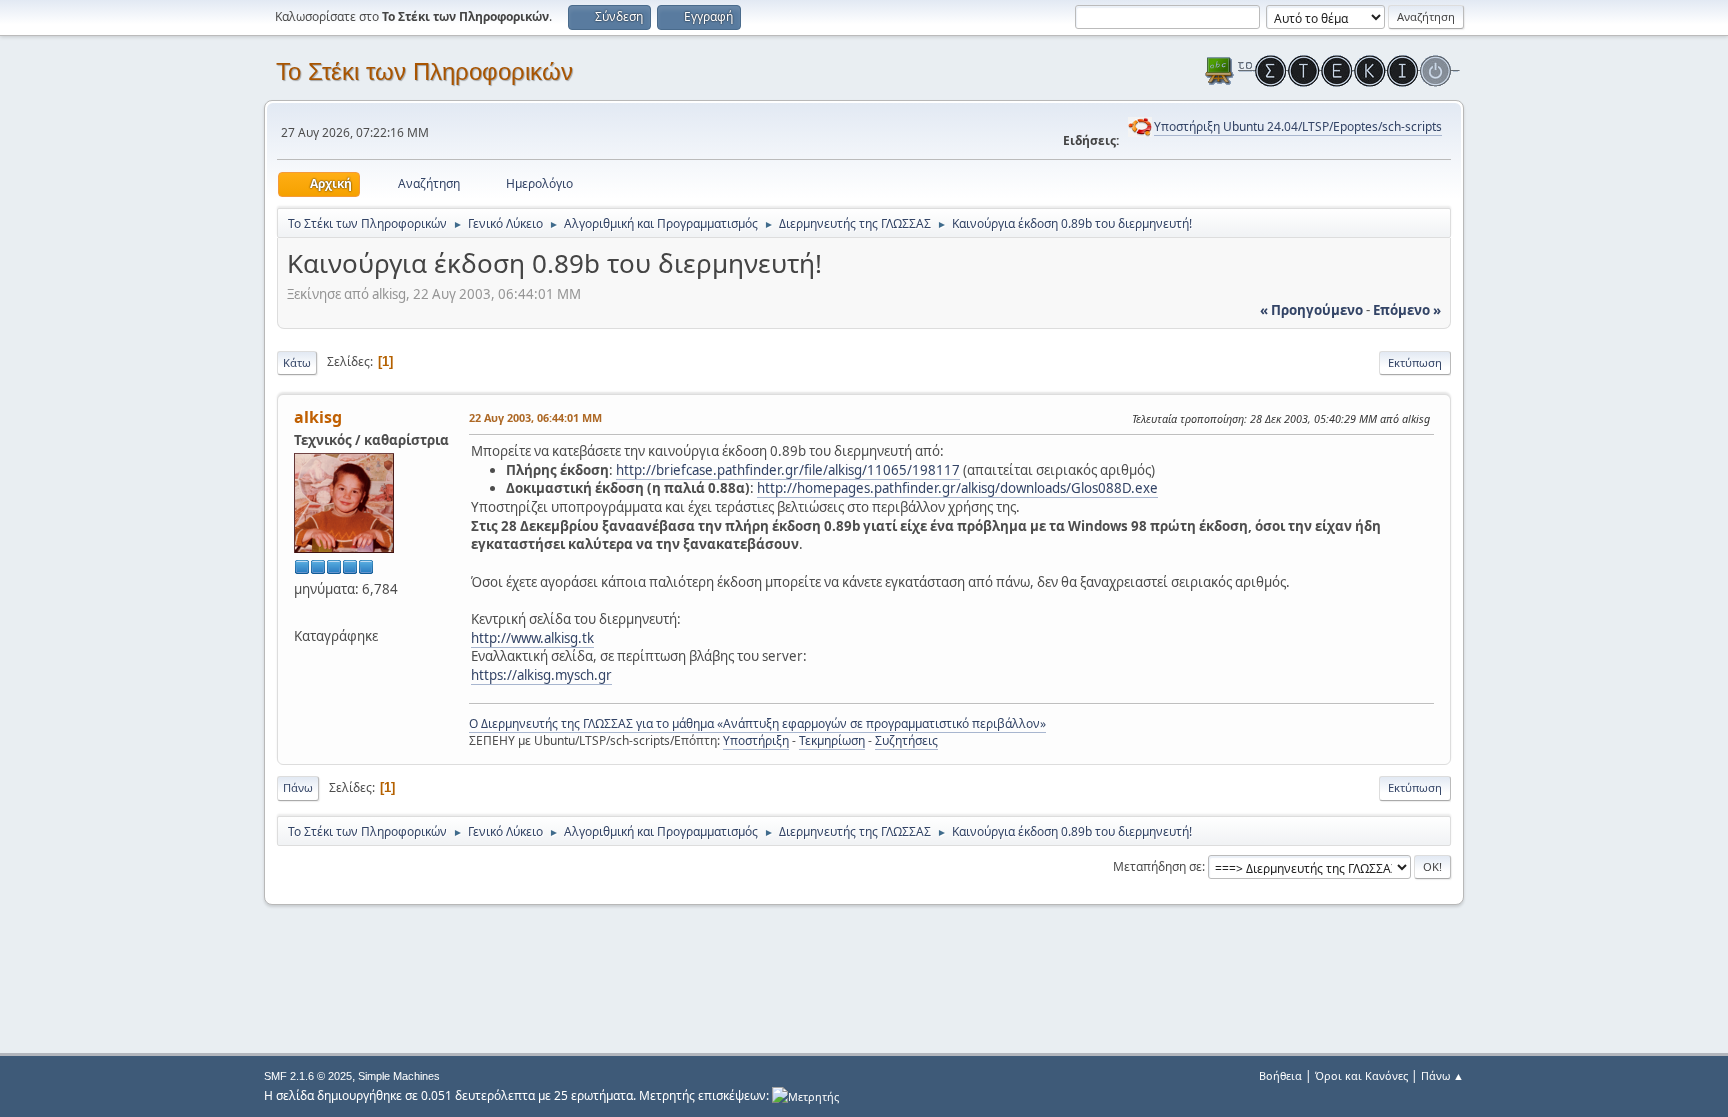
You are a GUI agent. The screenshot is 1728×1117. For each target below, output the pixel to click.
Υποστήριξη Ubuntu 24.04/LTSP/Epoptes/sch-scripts (1298, 126)
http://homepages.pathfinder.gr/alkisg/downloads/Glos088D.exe (957, 488)
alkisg (318, 417)
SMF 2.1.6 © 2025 (308, 1076)
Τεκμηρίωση (832, 740)
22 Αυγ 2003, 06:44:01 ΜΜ (535, 417)
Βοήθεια (1280, 1075)
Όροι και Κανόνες (1361, 1075)
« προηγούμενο (1311, 310)
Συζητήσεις (906, 740)
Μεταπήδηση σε (1157, 866)
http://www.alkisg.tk (532, 638)
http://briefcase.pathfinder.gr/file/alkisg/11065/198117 (788, 470)
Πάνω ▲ (1442, 1075)
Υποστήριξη (756, 740)
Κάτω (297, 362)
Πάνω (298, 787)
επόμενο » (1407, 310)
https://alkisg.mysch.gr (541, 675)
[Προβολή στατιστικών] (805, 1095)
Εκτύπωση (1415, 362)
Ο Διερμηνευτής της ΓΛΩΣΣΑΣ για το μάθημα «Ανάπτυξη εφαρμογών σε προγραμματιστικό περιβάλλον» (757, 723)
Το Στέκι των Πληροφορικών (424, 71)
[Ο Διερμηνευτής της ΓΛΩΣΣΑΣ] (302, 612)
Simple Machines (399, 1076)
